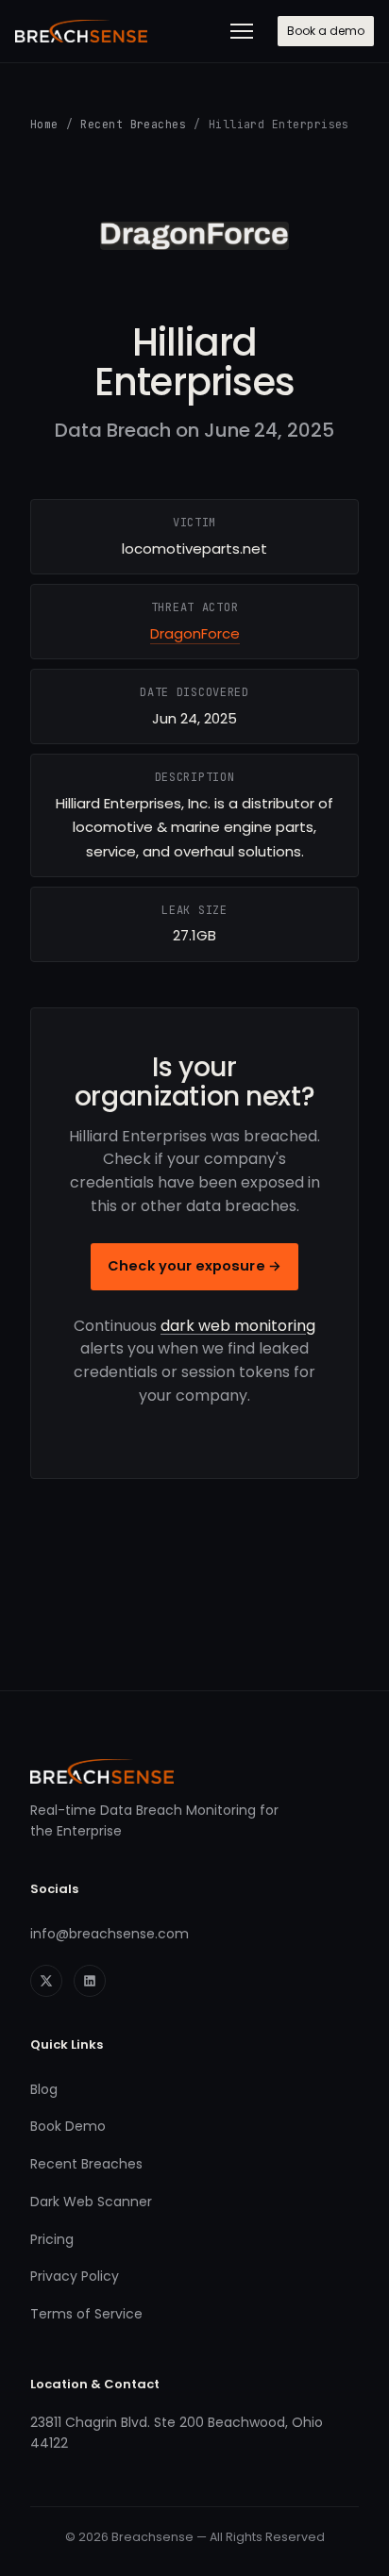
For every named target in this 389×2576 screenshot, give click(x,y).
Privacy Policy (75, 2276)
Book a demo (326, 31)
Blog (44, 2089)
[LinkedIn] (90, 1981)
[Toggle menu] (242, 31)
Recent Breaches (133, 124)
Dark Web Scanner (91, 2202)
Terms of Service (86, 2314)
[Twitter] (46, 1981)
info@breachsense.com (110, 1934)
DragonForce (195, 633)
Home (44, 124)
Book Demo (68, 2126)
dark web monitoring (238, 1326)
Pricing (52, 2239)
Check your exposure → (194, 1266)
